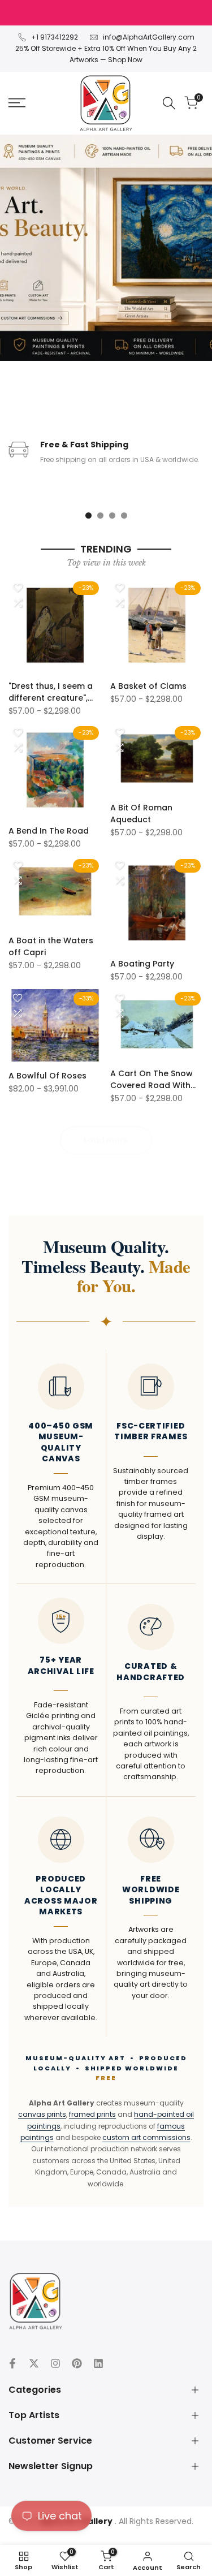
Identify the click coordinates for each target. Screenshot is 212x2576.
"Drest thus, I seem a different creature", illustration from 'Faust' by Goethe (51, 692)
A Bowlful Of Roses (47, 1076)
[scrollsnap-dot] (88, 515)
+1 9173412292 (55, 37)
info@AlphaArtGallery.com (149, 37)
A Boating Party (142, 964)
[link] (106, 248)
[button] (18, 588)
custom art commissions (146, 2137)
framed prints (92, 2114)
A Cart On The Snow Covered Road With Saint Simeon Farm (152, 1080)
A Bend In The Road (49, 831)
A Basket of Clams (148, 686)
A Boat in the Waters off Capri (51, 946)
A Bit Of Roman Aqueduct (141, 814)
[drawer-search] (169, 103)
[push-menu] (17, 103)
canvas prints (42, 2114)
